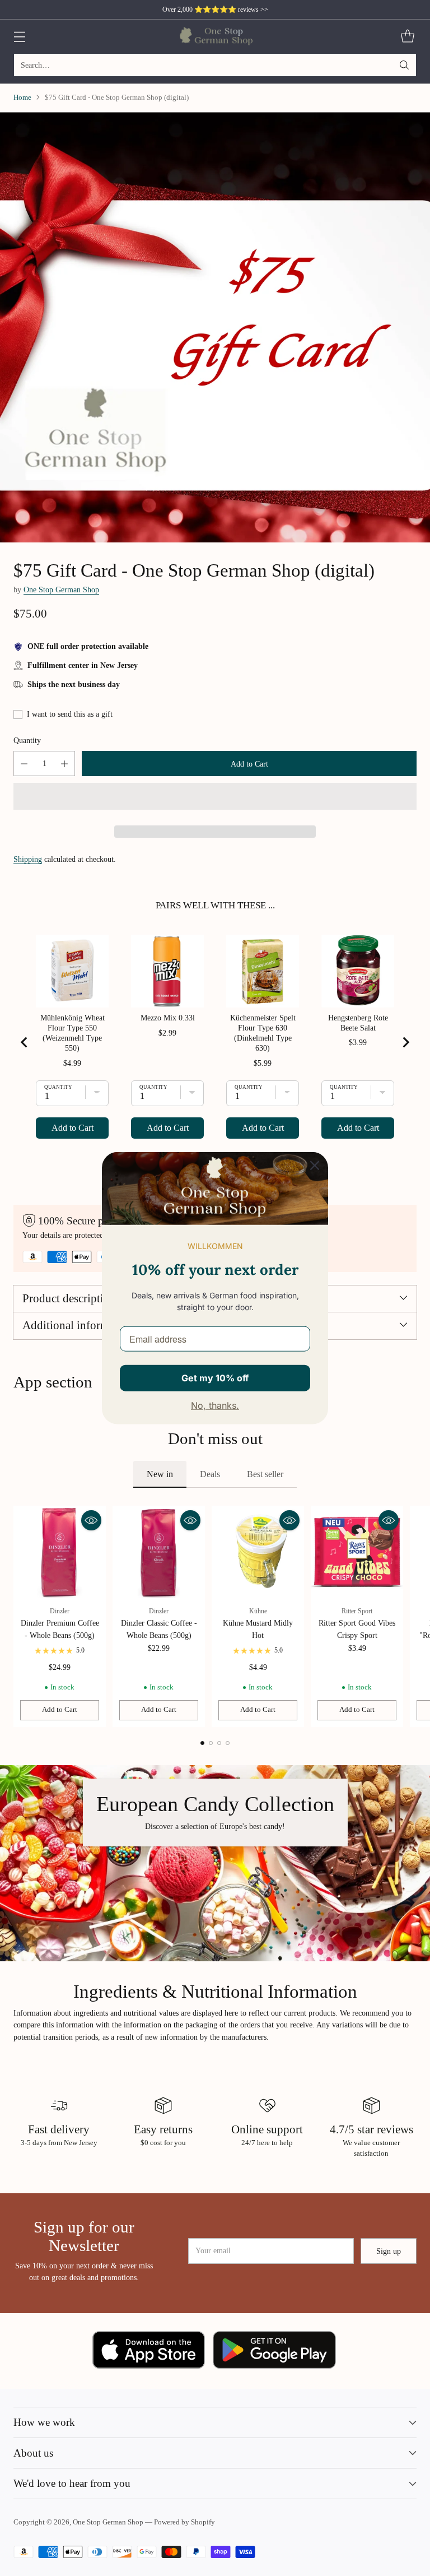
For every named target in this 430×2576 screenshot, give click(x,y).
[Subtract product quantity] (24, 763)
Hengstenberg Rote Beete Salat (358, 1023)
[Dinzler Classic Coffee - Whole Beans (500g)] (159, 1552)
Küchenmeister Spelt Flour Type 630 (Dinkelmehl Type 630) (263, 1033)
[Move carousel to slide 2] (211, 1743)
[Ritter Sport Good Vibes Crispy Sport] (357, 1552)
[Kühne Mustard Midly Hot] (258, 1552)
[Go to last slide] (25, 1042)
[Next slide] (405, 1042)
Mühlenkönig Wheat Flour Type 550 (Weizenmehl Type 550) (73, 1033)
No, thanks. (215, 1405)
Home (22, 98)
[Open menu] (19, 37)
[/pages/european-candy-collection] (215, 1863)
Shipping (28, 859)
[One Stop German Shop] (215, 36)
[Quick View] (91, 1520)
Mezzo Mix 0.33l (168, 1018)
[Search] (404, 65)
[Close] (315, 1165)
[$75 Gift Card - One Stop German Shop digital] (215, 327)
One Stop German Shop (61, 590)
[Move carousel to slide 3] (219, 1743)
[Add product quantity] (64, 763)
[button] (215, 796)
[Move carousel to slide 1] (202, 1743)
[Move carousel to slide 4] (228, 1743)
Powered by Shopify (184, 2522)
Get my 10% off (215, 1377)
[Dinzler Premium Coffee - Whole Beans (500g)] (60, 1552)
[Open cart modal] (407, 37)
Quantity (27, 740)
